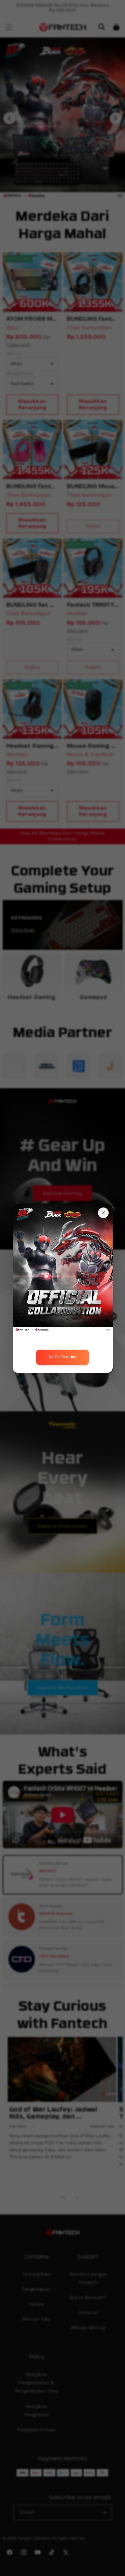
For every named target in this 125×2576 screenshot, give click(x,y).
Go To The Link (62, 1357)
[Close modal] (103, 1213)
